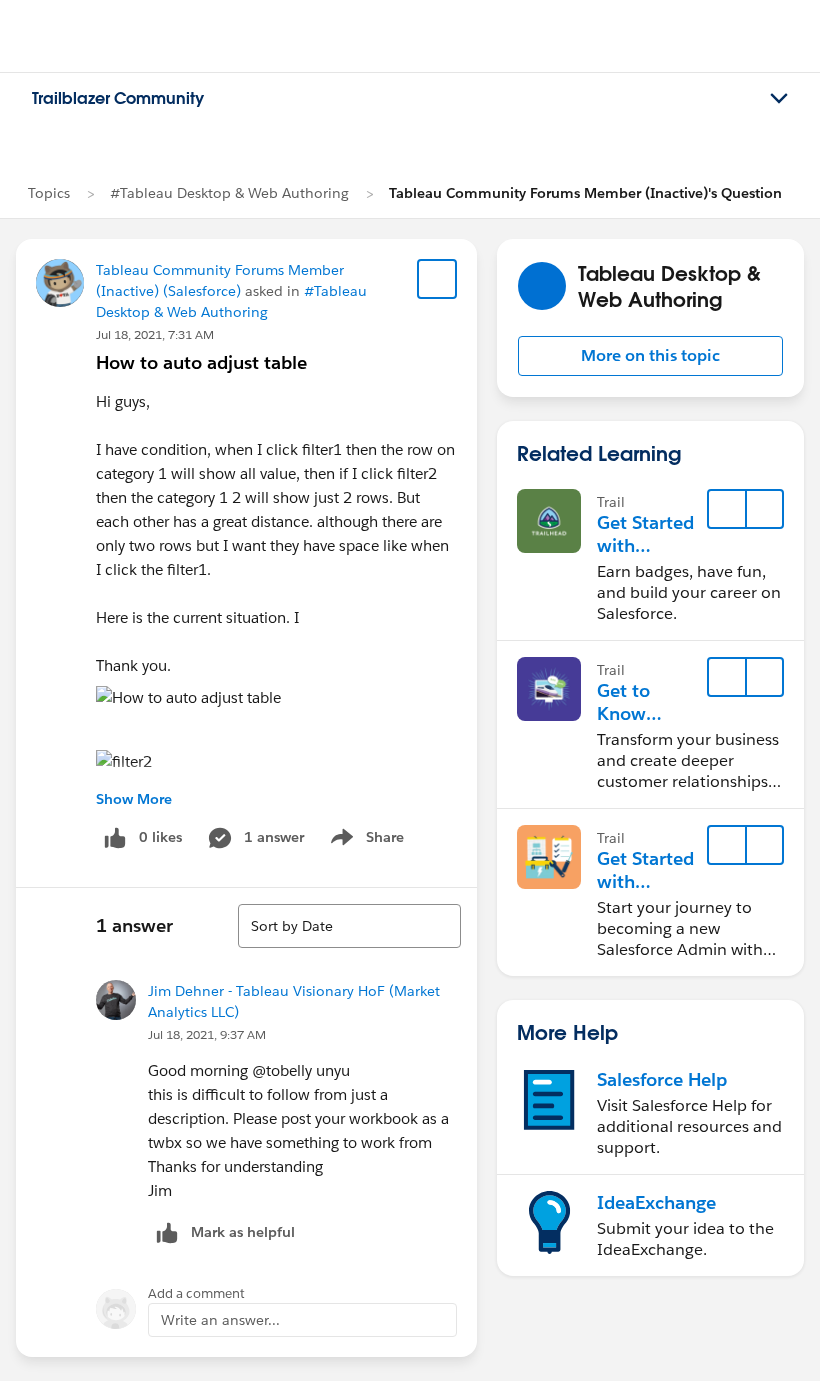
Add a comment (196, 1293)
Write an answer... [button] (220, 1320)
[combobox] (349, 926)
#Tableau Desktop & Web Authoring (229, 193)
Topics (49, 193)
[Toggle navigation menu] (779, 99)
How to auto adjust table (201, 362)
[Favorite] (437, 279)
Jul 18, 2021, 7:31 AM (155, 334)
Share (364, 841)
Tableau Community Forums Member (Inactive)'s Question (585, 193)
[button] (650, 356)
